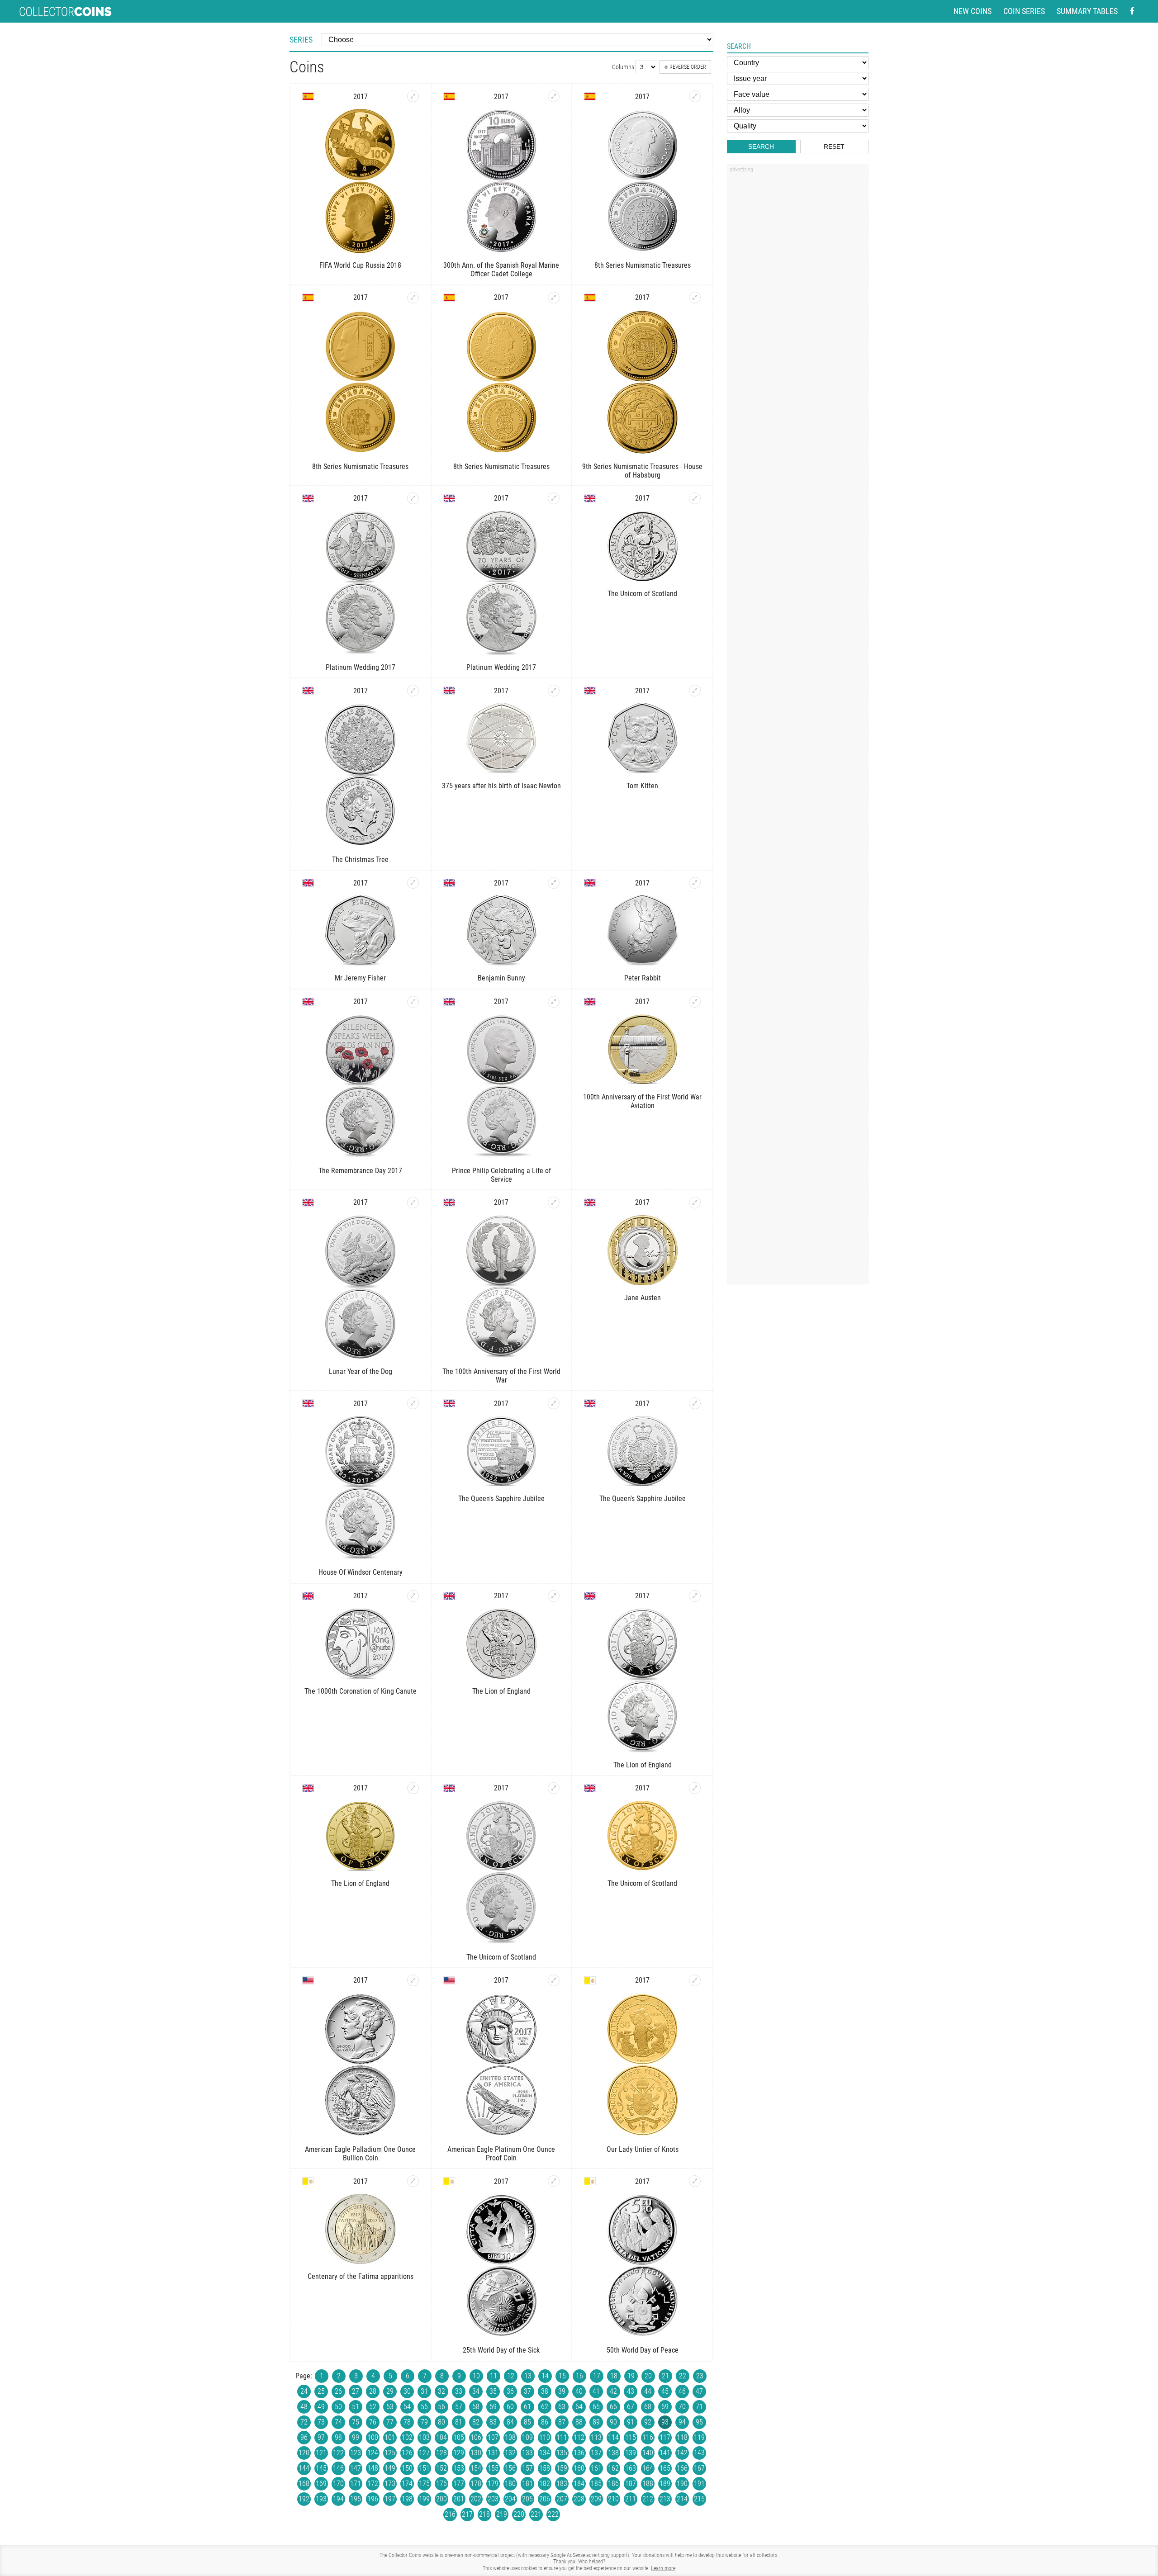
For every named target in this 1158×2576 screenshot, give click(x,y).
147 (356, 2468)
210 (613, 2499)
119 (699, 2437)
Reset (834, 147)
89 (596, 2422)
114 (613, 2437)
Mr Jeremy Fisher (360, 978)
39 (562, 2391)
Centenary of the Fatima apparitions (361, 2276)
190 (682, 2484)
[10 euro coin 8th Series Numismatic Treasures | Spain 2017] (695, 96)
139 (631, 2453)
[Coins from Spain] (308, 96)
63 (562, 2407)
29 (390, 2391)
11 (494, 2376)
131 (493, 2453)
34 (476, 2391)
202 (476, 2499)
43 (631, 2391)
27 (356, 2391)
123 (356, 2453)
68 (648, 2407)
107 (493, 2437)
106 (476, 2437)
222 (553, 2514)
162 (613, 2468)
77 (390, 2422)
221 (536, 2514)
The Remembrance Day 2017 (360, 1171)
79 (424, 2422)
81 (459, 2422)
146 (338, 2468)
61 (527, 2407)
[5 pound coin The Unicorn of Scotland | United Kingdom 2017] (695, 498)
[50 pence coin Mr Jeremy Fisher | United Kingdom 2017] (413, 883)
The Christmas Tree (360, 859)
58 (476, 2407)
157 (527, 2468)
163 (631, 2468)
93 (665, 2422)
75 (356, 2422)
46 (682, 2391)
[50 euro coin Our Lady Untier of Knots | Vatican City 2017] (695, 1980)
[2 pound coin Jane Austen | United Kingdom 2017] (695, 1203)
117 (665, 2437)
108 (510, 2437)
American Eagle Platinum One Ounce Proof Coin (501, 2154)
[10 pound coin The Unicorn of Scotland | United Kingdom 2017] (554, 1788)
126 (407, 2453)
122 (338, 2453)
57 (459, 2407)
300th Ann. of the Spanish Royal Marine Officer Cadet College (501, 270)
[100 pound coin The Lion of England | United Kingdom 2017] (413, 1788)
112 (579, 2437)
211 (631, 2499)
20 (648, 2376)
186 (613, 2484)
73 (321, 2422)
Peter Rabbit (643, 978)
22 (683, 2376)
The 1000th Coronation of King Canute (361, 1691)
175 (424, 2484)
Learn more (663, 2568)
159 (562, 2468)
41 (596, 2391)
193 (321, 2499)
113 (596, 2437)
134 (545, 2453)
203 (493, 2499)
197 (390, 2499)
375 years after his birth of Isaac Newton (501, 786)
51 (356, 2407)
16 (579, 2376)
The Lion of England (501, 1691)
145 (321, 2468)
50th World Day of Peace (643, 2350)
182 (545, 2484)
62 (545, 2407)
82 (476, 2422)
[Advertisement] (797, 313)
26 (338, 2391)
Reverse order (688, 67)
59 (493, 2407)
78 (407, 2422)
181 (527, 2484)
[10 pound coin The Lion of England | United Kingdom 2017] (695, 1596)
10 (476, 2376)
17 (597, 2376)
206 (545, 2499)
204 (510, 2499)
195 (356, 2499)
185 (596, 2484)
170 (338, 2484)
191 (699, 2484)
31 (424, 2391)
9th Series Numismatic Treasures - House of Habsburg (642, 471)
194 (338, 2499)
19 (631, 2376)
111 (562, 2437)
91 (631, 2422)
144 (304, 2468)
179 (493, 2484)
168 (304, 2484)
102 (407, 2437)
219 (502, 2514)
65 (596, 2407)
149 (390, 2468)
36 (510, 2391)
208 (579, 2499)
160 (579, 2468)
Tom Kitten (642, 786)
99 (356, 2437)
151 (424, 2468)
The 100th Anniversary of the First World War (501, 1376)
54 (407, 2407)
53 (390, 2407)
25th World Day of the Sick (501, 2350)
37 (527, 2391)
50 (338, 2407)
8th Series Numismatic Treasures (643, 265)
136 (579, 2453)
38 (545, 2391)
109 (527, 2437)
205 (527, 2499)
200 (441, 2499)
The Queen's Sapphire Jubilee (501, 1499)
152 (441, 2468)
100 (373, 2437)
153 (459, 2468)
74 (338, 2422)
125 (390, 2453)
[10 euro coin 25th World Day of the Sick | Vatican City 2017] (554, 2181)
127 (424, 2453)
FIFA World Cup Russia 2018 (360, 265)
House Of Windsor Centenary (361, 1572)
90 (613, 2422)
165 (665, 2468)
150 (407, 2468)
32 (441, 2391)
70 (682, 2407)
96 (304, 2437)
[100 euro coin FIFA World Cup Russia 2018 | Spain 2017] (413, 96)
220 (519, 2514)
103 (424, 2437)
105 (459, 2437)
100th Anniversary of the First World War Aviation (642, 1101)
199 (424, 2499)
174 (407, 2484)
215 (699, 2499)
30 (407, 2391)
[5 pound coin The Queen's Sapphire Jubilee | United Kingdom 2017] (554, 1403)
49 (321, 2407)
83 (493, 2422)
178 (476, 2484)
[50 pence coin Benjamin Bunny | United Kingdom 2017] (554, 883)
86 (545, 2422)
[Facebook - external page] (1132, 12)
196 (373, 2499)
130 (476, 2453)
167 (699, 2468)
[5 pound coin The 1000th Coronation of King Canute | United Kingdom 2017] (413, 1596)
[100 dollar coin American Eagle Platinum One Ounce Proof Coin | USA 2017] (554, 1980)
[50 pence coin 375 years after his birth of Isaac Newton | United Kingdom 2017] (554, 691)
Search (761, 147)
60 (510, 2407)
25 (321, 2391)
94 (682, 2422)
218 (484, 2514)
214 (682, 2499)
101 (390, 2437)
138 (613, 2453)
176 (441, 2484)
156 (510, 2468)
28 (373, 2391)
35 (493, 2391)
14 (545, 2376)
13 (528, 2376)
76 (373, 2422)
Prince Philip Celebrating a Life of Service (501, 1175)
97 (321, 2437)
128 (441, 2453)
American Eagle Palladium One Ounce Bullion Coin (360, 2154)
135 (562, 2453)
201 (459, 2499)
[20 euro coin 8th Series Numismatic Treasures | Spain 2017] (413, 298)
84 (510, 2422)
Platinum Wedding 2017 (361, 667)
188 (648, 2484)
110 (545, 2437)
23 (700, 2376)
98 (338, 2437)
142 (682, 2453)
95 (699, 2422)
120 (304, 2453)
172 (373, 2484)
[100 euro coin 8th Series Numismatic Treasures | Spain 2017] (554, 298)
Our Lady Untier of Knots (643, 2149)
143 (699, 2453)
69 (665, 2407)
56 (441, 2407)
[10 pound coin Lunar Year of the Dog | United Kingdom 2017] (413, 1203)
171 (356, 2484)
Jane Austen (643, 1298)
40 (579, 2391)
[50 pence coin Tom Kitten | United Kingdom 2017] (695, 691)
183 (562, 2484)
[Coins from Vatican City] (590, 1980)
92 (648, 2422)
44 (648, 2391)
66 (613, 2407)
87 (562, 2422)
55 (424, 2407)
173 (390, 2484)
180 (510, 2484)
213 (665, 2499)
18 (614, 2376)
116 (648, 2437)
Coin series (1024, 11)
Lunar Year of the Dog (361, 1371)
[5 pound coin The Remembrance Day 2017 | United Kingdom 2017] (413, 1002)
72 (304, 2422)
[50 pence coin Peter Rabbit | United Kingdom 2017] (695, 883)
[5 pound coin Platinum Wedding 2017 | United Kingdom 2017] (413, 498)
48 (304, 2407)
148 (373, 2468)
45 (665, 2391)
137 (596, 2453)
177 (459, 2484)
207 (562, 2499)
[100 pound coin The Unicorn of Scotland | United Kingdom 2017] (695, 1788)
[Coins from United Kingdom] (308, 498)
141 (665, 2453)
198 (407, 2499)
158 (545, 2468)
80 (441, 2422)
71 (699, 2407)
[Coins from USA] (308, 1980)
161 (596, 2468)
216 (450, 2514)
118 (682, 2437)
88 (579, 2422)
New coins (973, 11)
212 (648, 2499)
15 (562, 2376)
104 (441, 2437)
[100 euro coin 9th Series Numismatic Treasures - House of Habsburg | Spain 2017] (695, 298)
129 (459, 2453)
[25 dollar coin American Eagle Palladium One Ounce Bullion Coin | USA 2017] (413, 1980)
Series (301, 40)
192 (304, 2499)
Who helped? (592, 2562)
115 (631, 2437)
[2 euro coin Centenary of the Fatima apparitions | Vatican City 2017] (413, 2181)
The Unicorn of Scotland (642, 594)
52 (373, 2407)
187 (631, 2484)
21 (665, 2376)
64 (579, 2407)
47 (699, 2391)
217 (467, 2514)
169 (321, 2484)
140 (648, 2453)
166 (682, 2468)
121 (321, 2453)
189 (665, 2484)
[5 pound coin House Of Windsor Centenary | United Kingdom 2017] (413, 1403)
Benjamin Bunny (501, 978)
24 (304, 2391)
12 (511, 2376)
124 (373, 2453)
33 (459, 2391)
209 (596, 2499)
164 (648, 2468)
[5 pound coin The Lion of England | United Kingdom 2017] (554, 1596)
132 (510, 2453)
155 (493, 2468)
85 (527, 2422)
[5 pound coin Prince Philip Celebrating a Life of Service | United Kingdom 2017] (554, 1002)
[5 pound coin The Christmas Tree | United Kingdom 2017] (413, 691)
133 (527, 2453)
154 (476, 2468)
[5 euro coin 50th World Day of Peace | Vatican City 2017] (695, 2181)
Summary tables (1087, 11)
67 (631, 2407)
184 (579, 2484)
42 (613, 2391)
